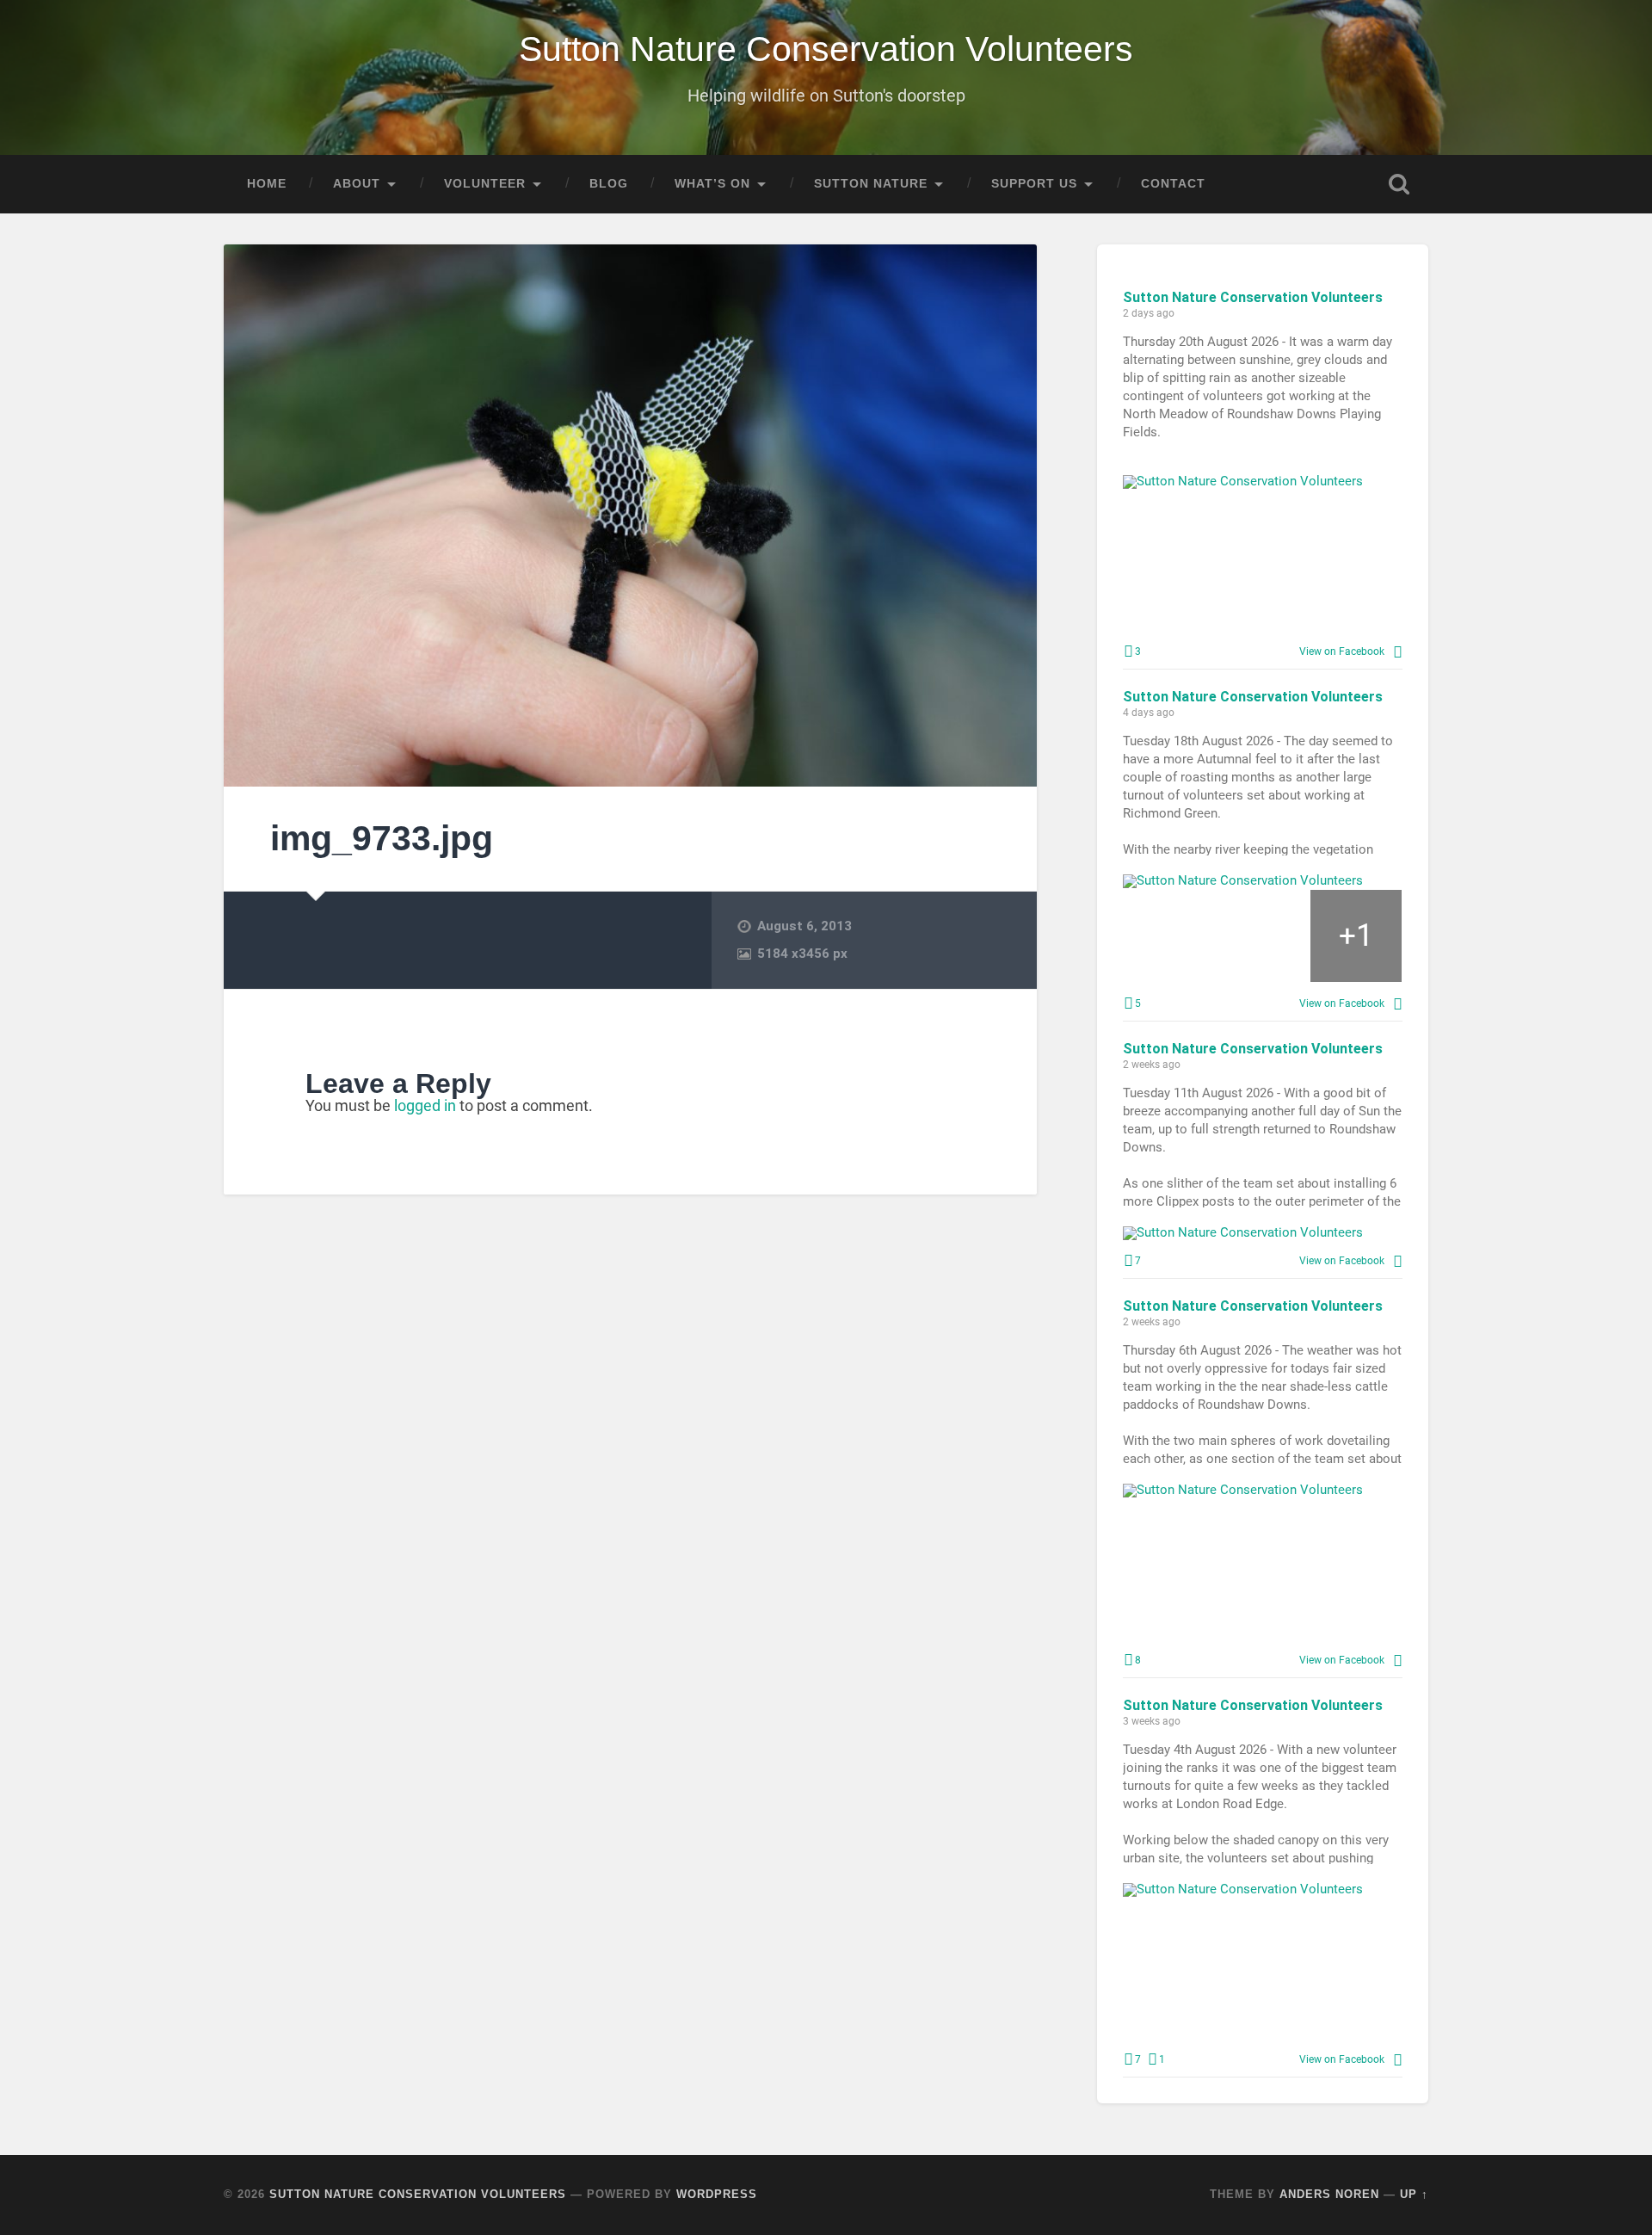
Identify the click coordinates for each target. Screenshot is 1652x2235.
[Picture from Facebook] (1193, 560)
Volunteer (485, 184)
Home (267, 184)
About (357, 184)
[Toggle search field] (1399, 184)
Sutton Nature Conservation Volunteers (826, 49)
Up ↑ (1414, 2194)
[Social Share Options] (1398, 651)
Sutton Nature (871, 184)
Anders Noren (1329, 2194)
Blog (609, 184)
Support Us (1034, 184)
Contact (1173, 184)
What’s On (712, 184)
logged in (425, 1105)
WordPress (717, 2194)
